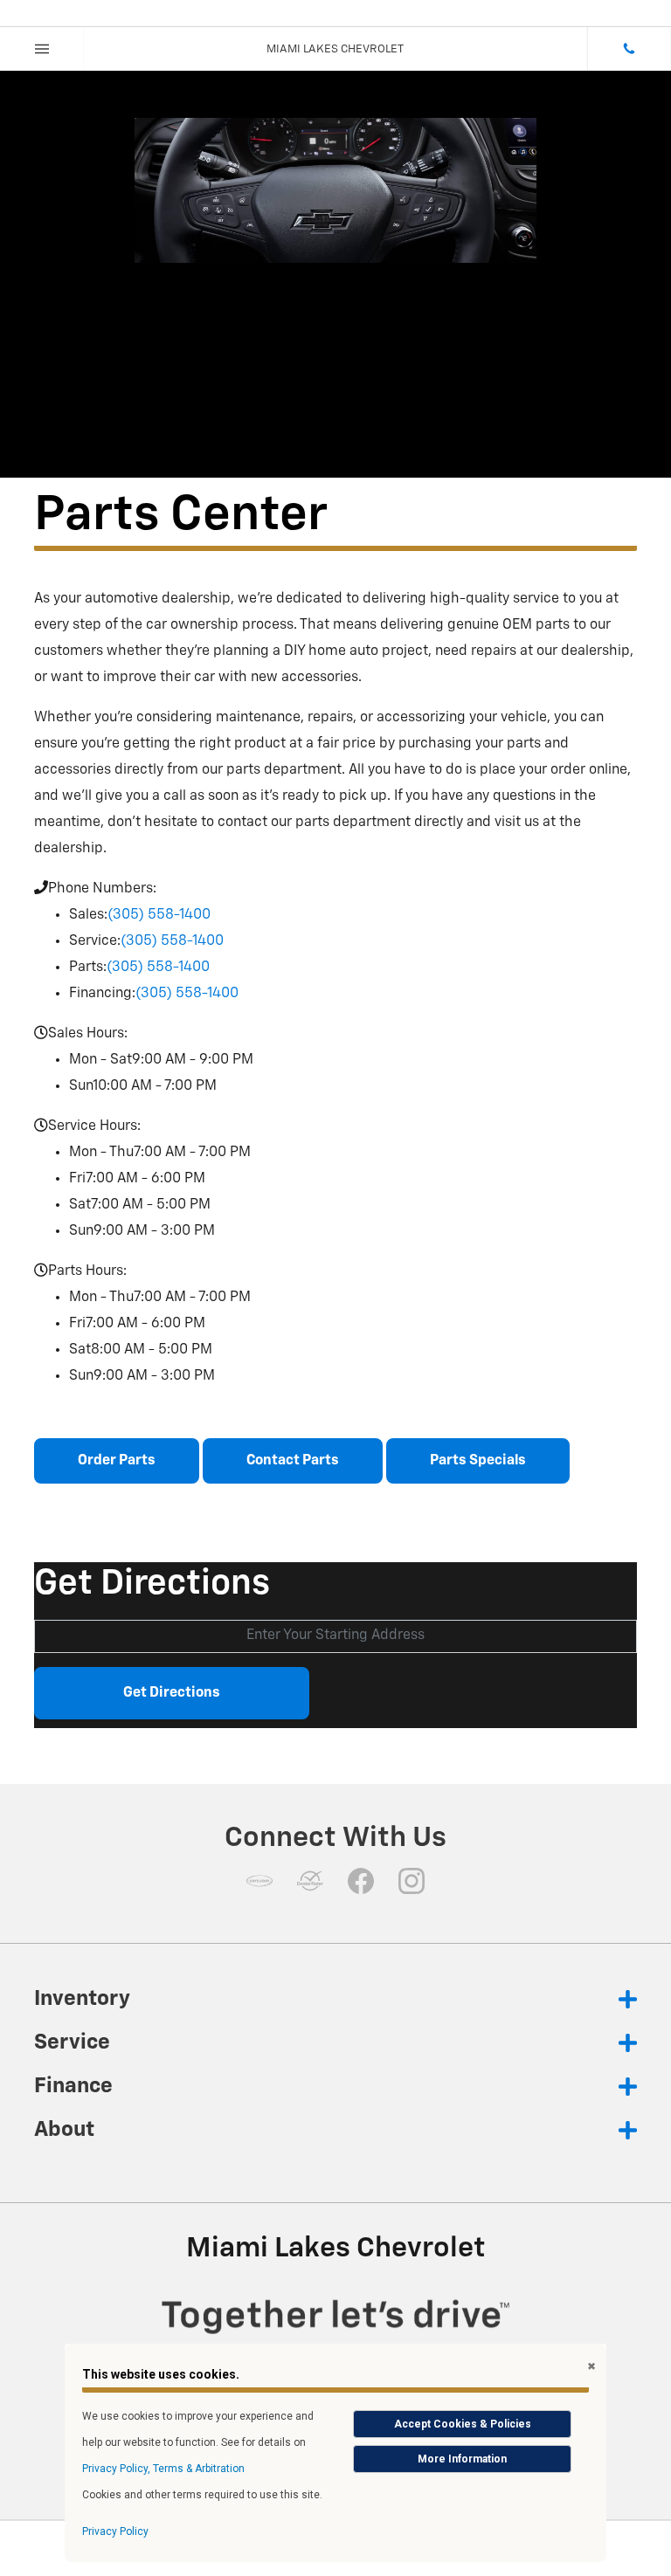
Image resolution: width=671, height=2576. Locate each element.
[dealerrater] (310, 1881)
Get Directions (172, 1693)
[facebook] (361, 1881)
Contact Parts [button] (293, 1461)
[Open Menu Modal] (42, 49)
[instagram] (412, 1881)
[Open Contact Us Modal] (629, 49)
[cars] (259, 1881)
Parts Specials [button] (478, 1461)
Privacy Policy (115, 2531)
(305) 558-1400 (159, 915)
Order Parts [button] (117, 1461)
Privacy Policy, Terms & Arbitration (163, 2469)
